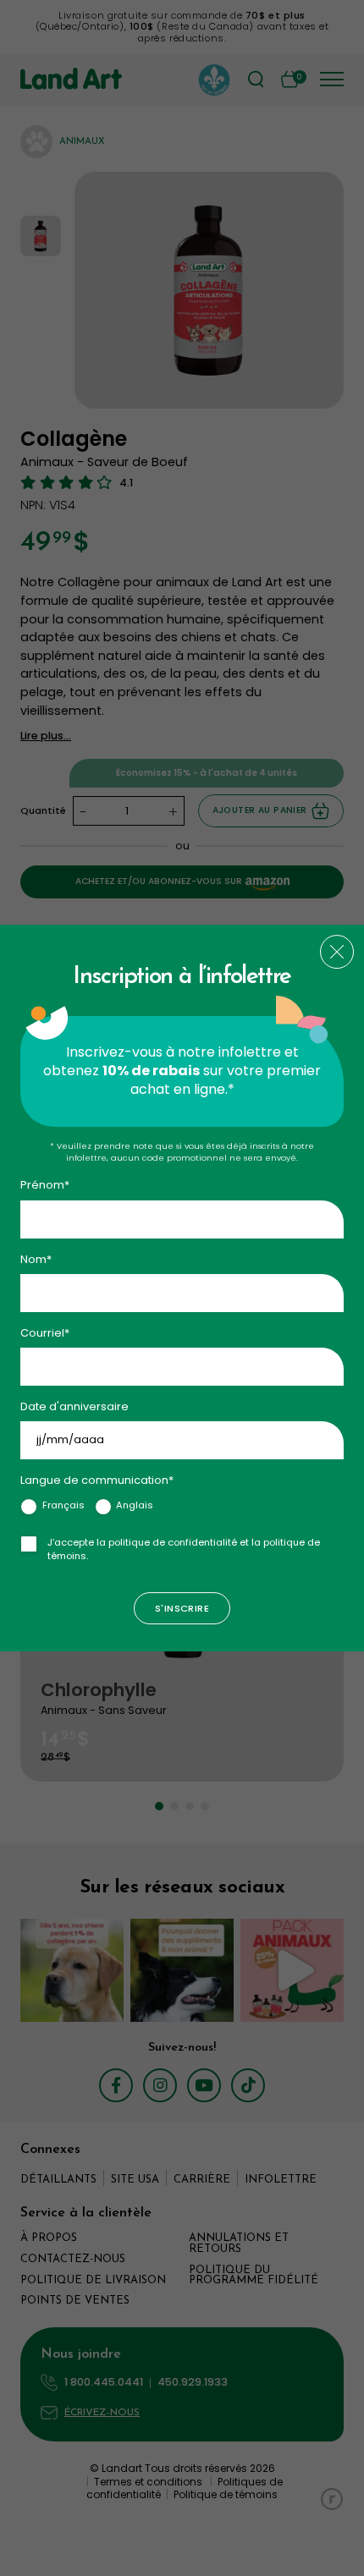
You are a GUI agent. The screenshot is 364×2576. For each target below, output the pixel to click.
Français (63, 1505)
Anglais (135, 1505)
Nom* (36, 1259)
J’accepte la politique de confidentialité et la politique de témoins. (184, 1549)
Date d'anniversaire (74, 1406)
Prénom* (45, 1186)
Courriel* (45, 1333)
